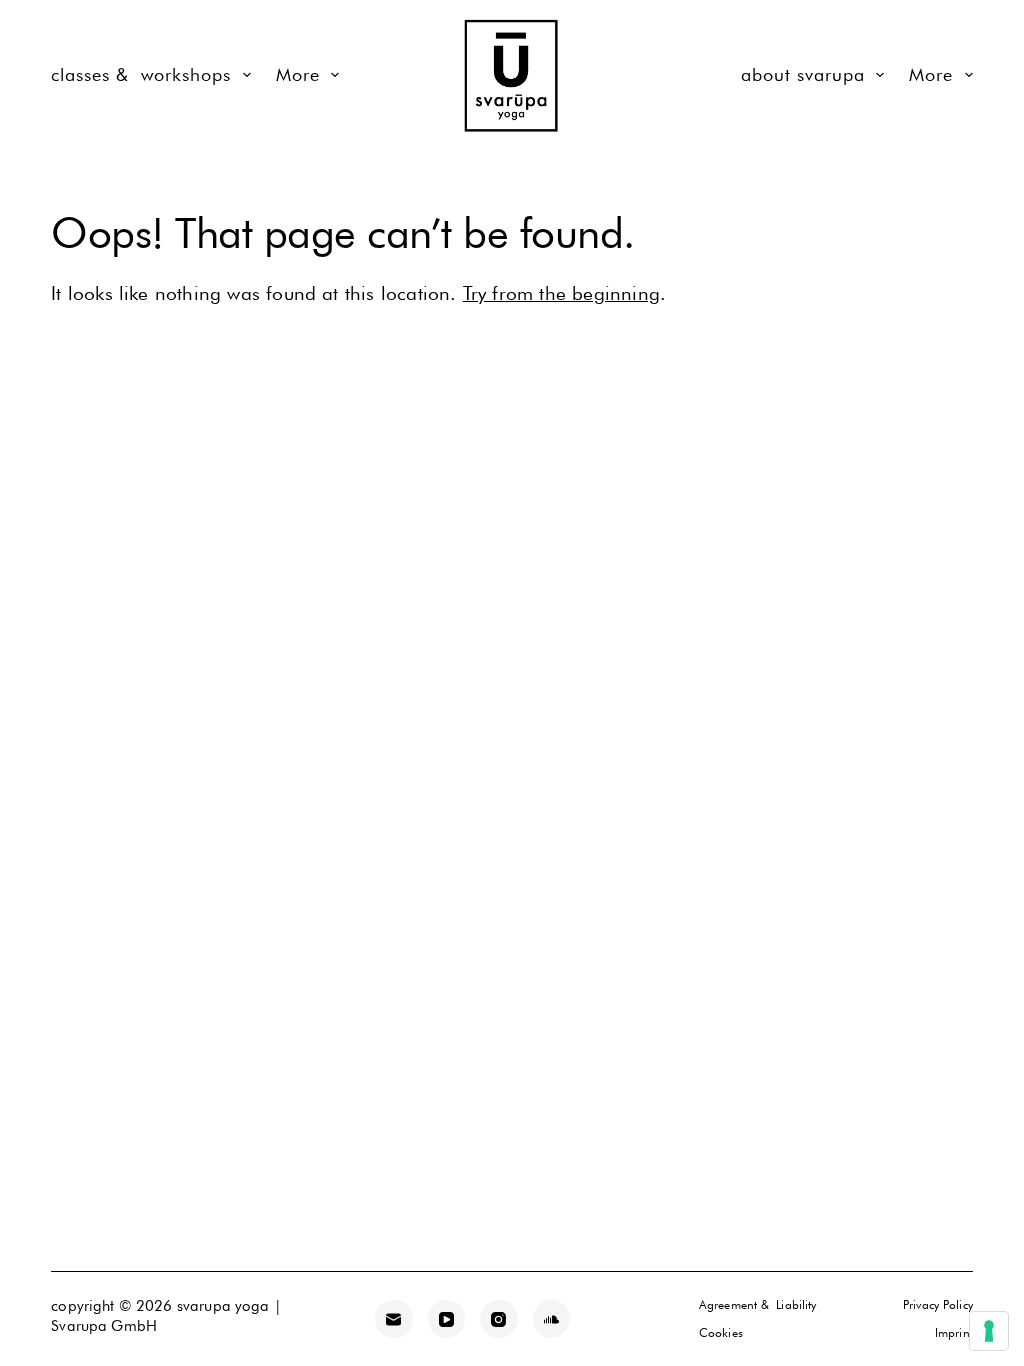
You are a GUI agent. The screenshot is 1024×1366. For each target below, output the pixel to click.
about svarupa (803, 74)
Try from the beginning (561, 293)
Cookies (721, 1332)
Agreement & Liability (758, 1304)
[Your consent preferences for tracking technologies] (989, 1331)
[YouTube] (447, 1319)
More (298, 74)
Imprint (954, 1332)
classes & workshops (141, 74)
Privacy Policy (938, 1304)
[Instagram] (499, 1319)
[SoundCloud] (552, 1319)
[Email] (394, 1319)
